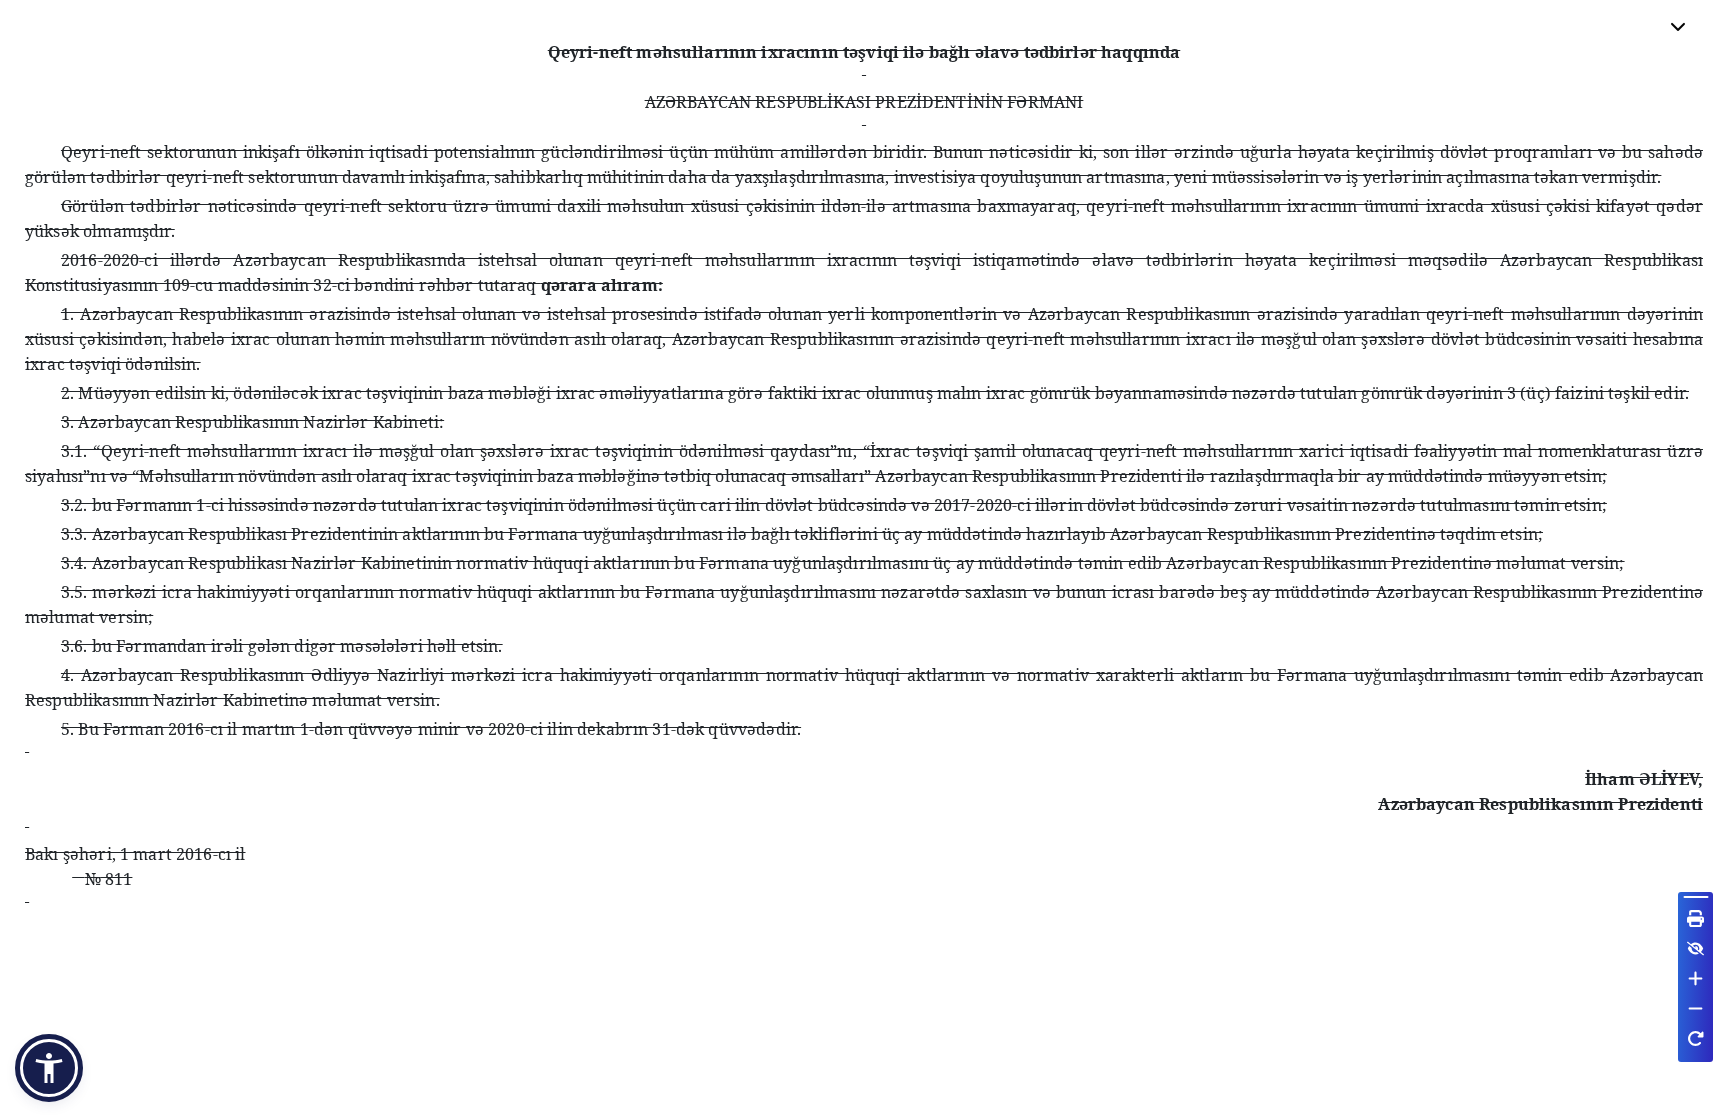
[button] (49, 1068)
